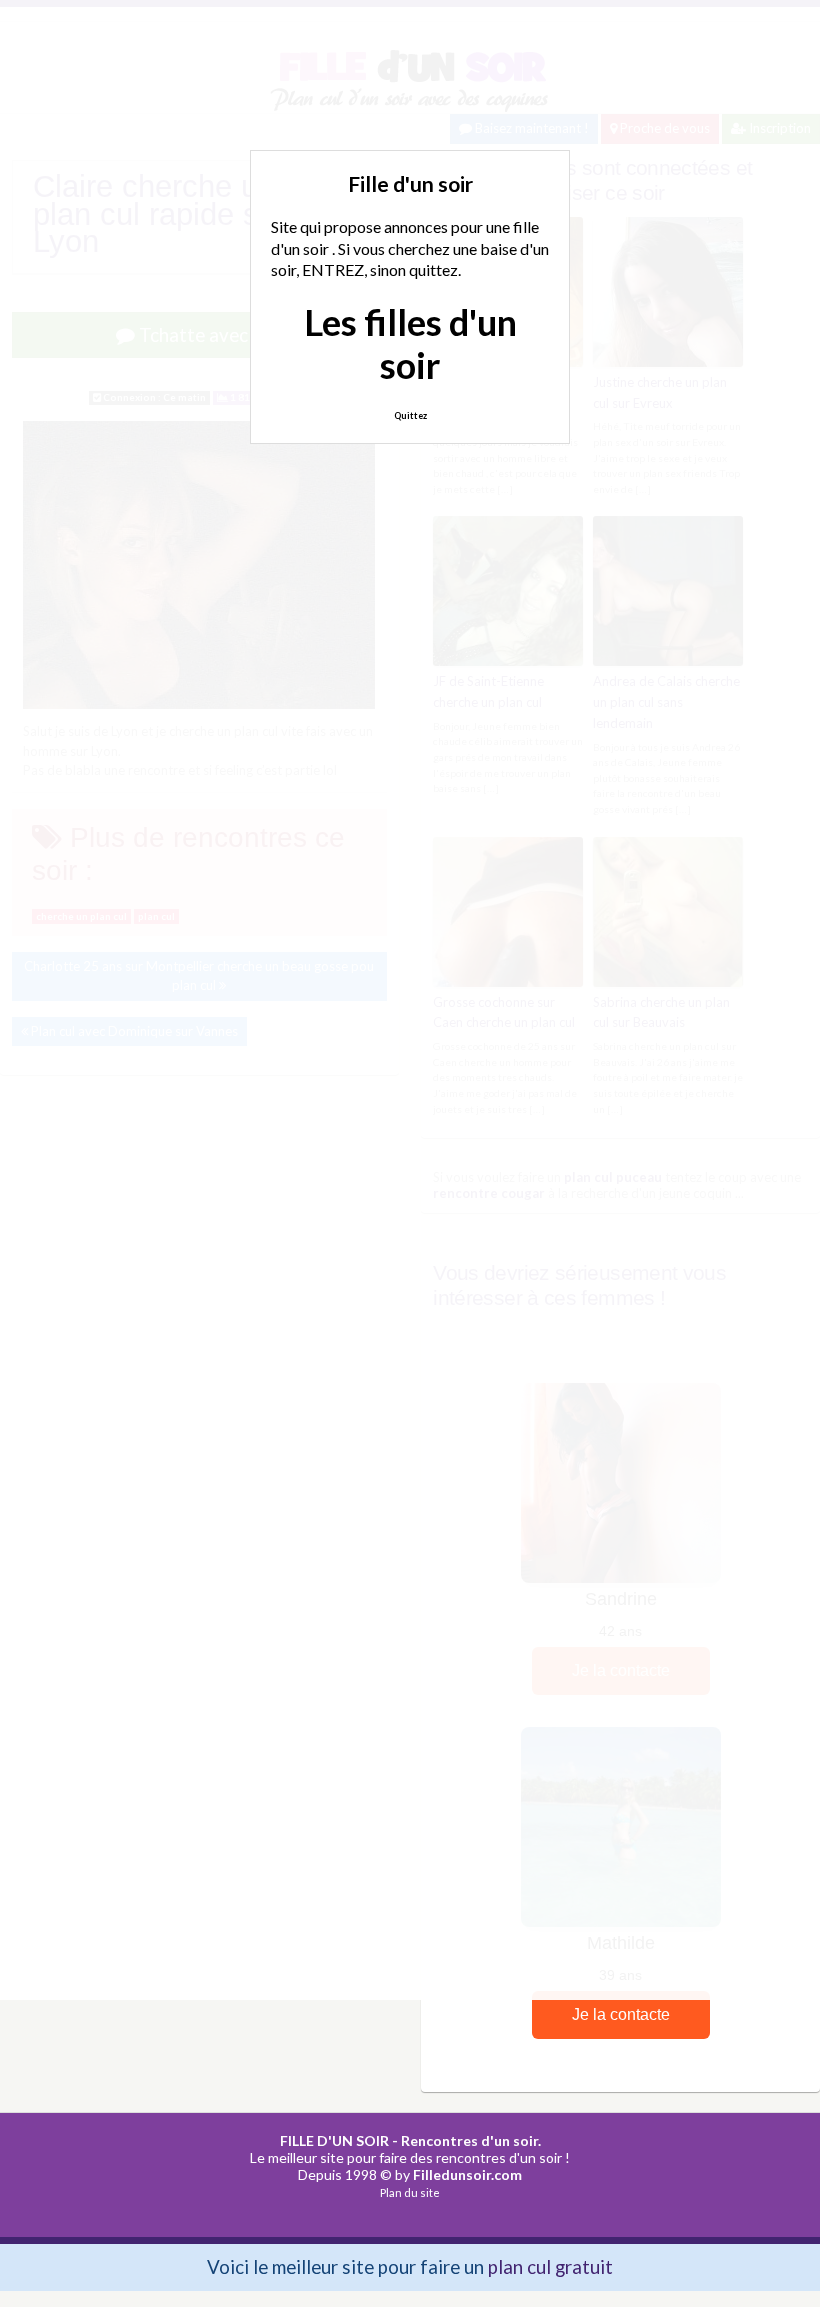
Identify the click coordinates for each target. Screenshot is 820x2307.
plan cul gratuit (550, 2266)
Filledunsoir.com (467, 2174)
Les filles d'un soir (410, 343)
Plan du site (410, 2192)
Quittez (410, 415)
